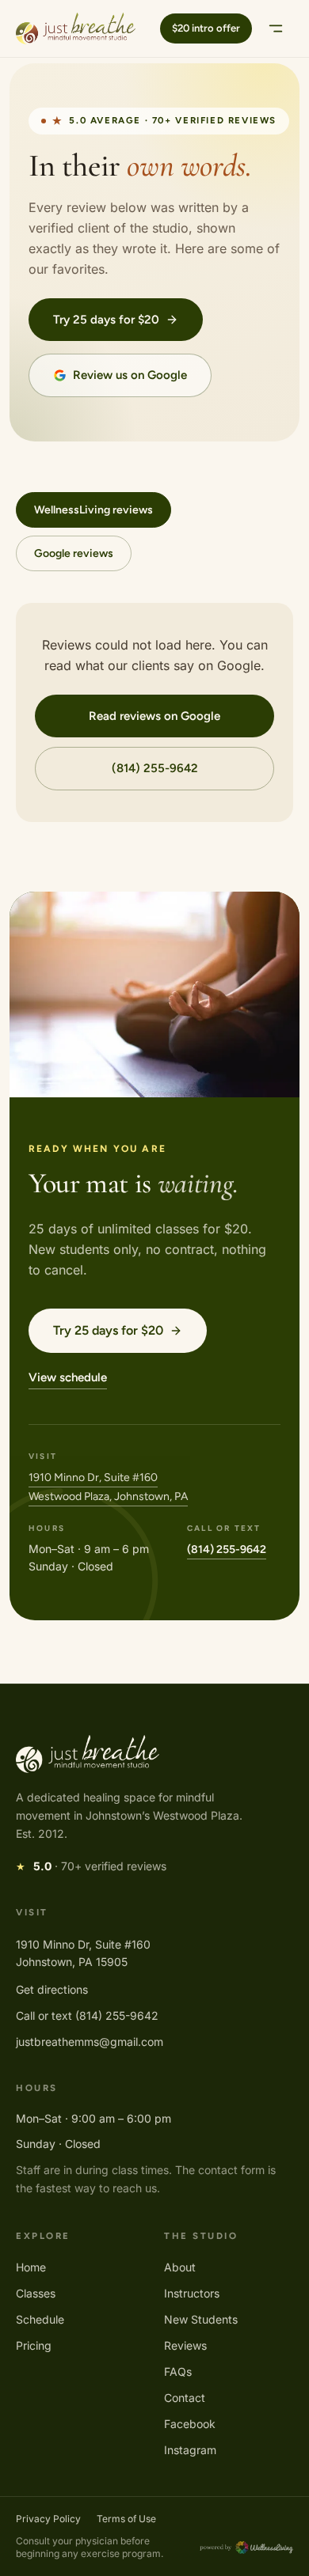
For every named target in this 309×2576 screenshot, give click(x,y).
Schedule (40, 2319)
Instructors (192, 2293)
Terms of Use (126, 2519)
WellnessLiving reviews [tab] (93, 510)
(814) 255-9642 (155, 768)
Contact (185, 2398)
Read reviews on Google (154, 716)
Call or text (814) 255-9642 (87, 2015)
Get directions (52, 1989)
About (180, 2267)
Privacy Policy (48, 2519)
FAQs (178, 2371)
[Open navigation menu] (276, 28)
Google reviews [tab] (74, 553)
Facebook (190, 2424)
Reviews (185, 2345)
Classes (36, 2293)
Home (31, 2267)
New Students (201, 2319)
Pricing (34, 2345)
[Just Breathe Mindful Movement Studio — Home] (76, 28)
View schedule (68, 1377)
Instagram (190, 2450)
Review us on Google (130, 375)
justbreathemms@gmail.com (90, 2042)
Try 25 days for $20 (106, 320)
